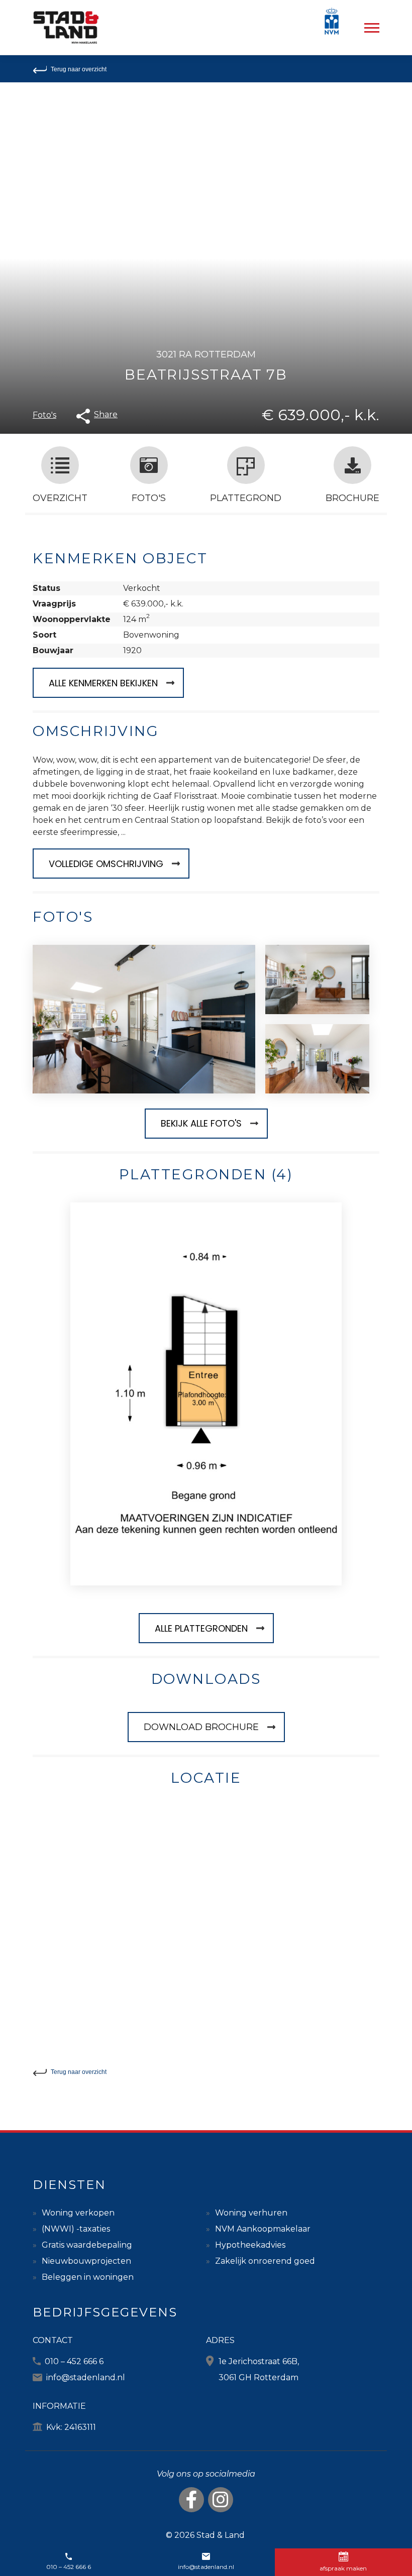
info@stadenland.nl (86, 2377)
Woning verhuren (251, 2213)
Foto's (44, 415)
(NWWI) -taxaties (76, 2229)
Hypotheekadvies (250, 2245)
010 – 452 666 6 (74, 2361)
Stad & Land (221, 2535)
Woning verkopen (78, 2213)
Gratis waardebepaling (87, 2245)
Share (106, 414)
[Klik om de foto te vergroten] (144, 1019)
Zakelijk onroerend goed (265, 2261)
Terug (79, 69)
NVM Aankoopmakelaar (263, 2229)
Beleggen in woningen (88, 2277)
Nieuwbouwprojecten (86, 2261)
